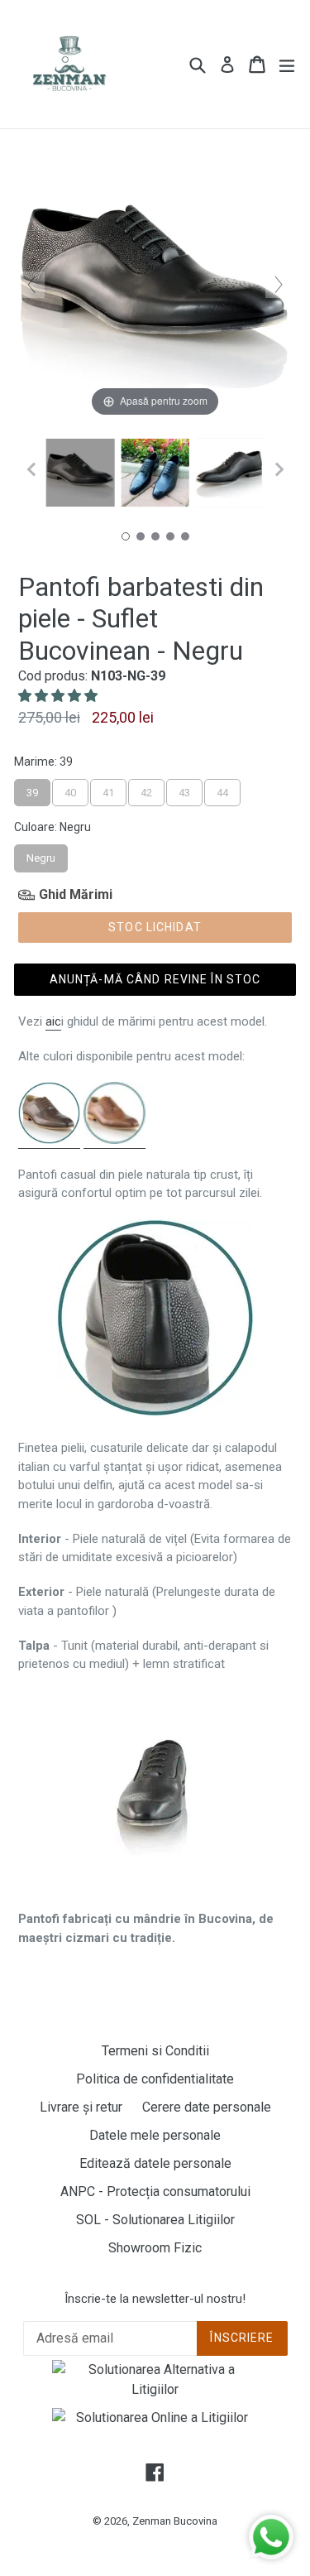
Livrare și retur (81, 2107)
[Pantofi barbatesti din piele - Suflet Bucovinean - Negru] (80, 473)
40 (70, 789)
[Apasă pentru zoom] (155, 284)
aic (53, 1021)
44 (222, 789)
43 (184, 789)
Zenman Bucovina (175, 2521)
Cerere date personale (207, 2107)
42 (146, 789)
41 (108, 789)
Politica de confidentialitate (155, 2079)
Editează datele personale (155, 2163)
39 (32, 789)
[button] (60, 696)
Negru (41, 854)
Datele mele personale (155, 2135)
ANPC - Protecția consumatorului (155, 2192)
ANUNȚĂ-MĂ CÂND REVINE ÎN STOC (155, 979)
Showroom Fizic (155, 2248)
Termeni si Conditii (155, 2051)
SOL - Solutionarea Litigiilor (155, 2220)
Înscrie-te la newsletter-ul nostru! (155, 2299)
